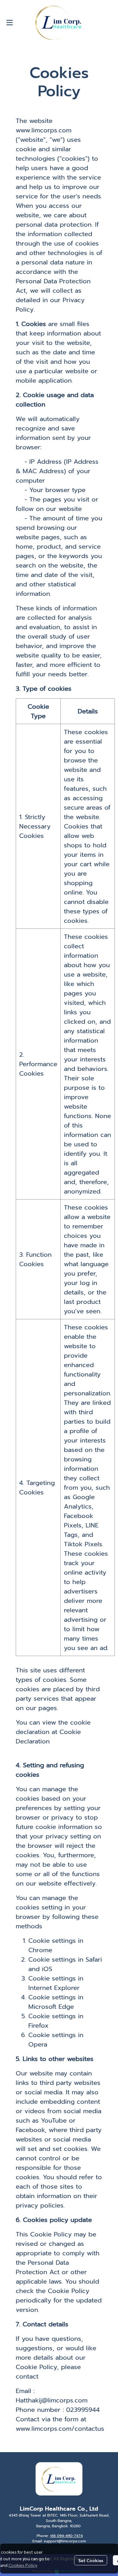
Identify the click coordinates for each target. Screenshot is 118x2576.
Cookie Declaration (48, 1737)
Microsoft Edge (51, 2007)
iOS (47, 1969)
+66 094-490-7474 (66, 2536)
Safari (94, 1959)
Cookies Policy (23, 2565)
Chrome (40, 1950)
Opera (38, 2044)
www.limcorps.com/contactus (60, 2429)
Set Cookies (91, 2560)
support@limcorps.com (65, 2541)
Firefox (38, 2025)
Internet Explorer (54, 1988)
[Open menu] (9, 23)
